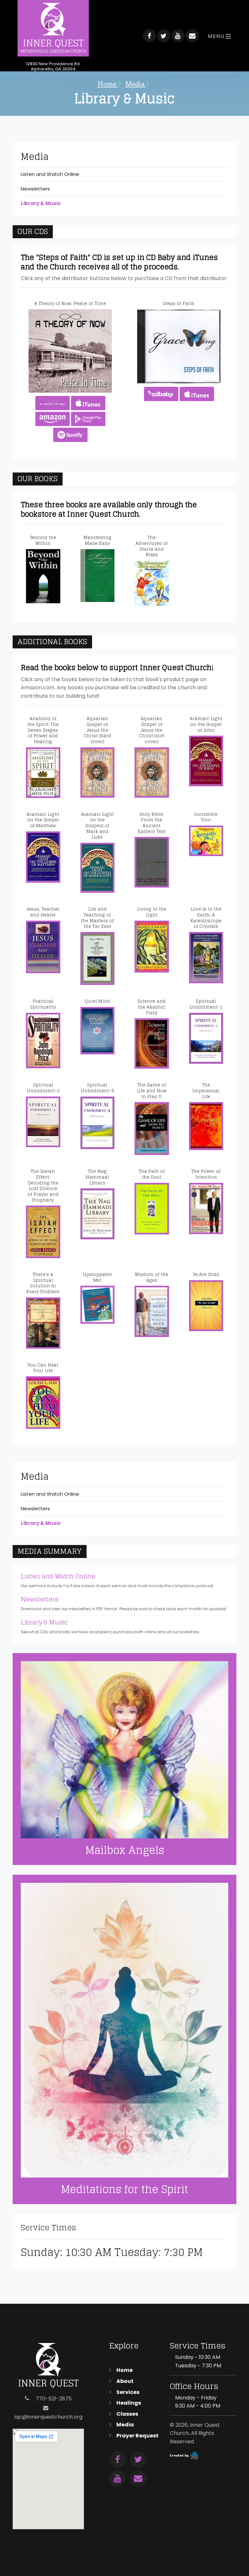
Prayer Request (137, 2436)
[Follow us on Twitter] (164, 36)
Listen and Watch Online (50, 174)
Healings (129, 2403)
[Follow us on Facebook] (149, 36)
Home (108, 84)
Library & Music (41, 203)
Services (128, 2392)
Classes (127, 2414)
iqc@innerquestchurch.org (48, 2417)
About (125, 2381)
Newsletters (35, 189)
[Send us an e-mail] (192, 36)
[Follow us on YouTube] (178, 36)
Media (136, 84)
